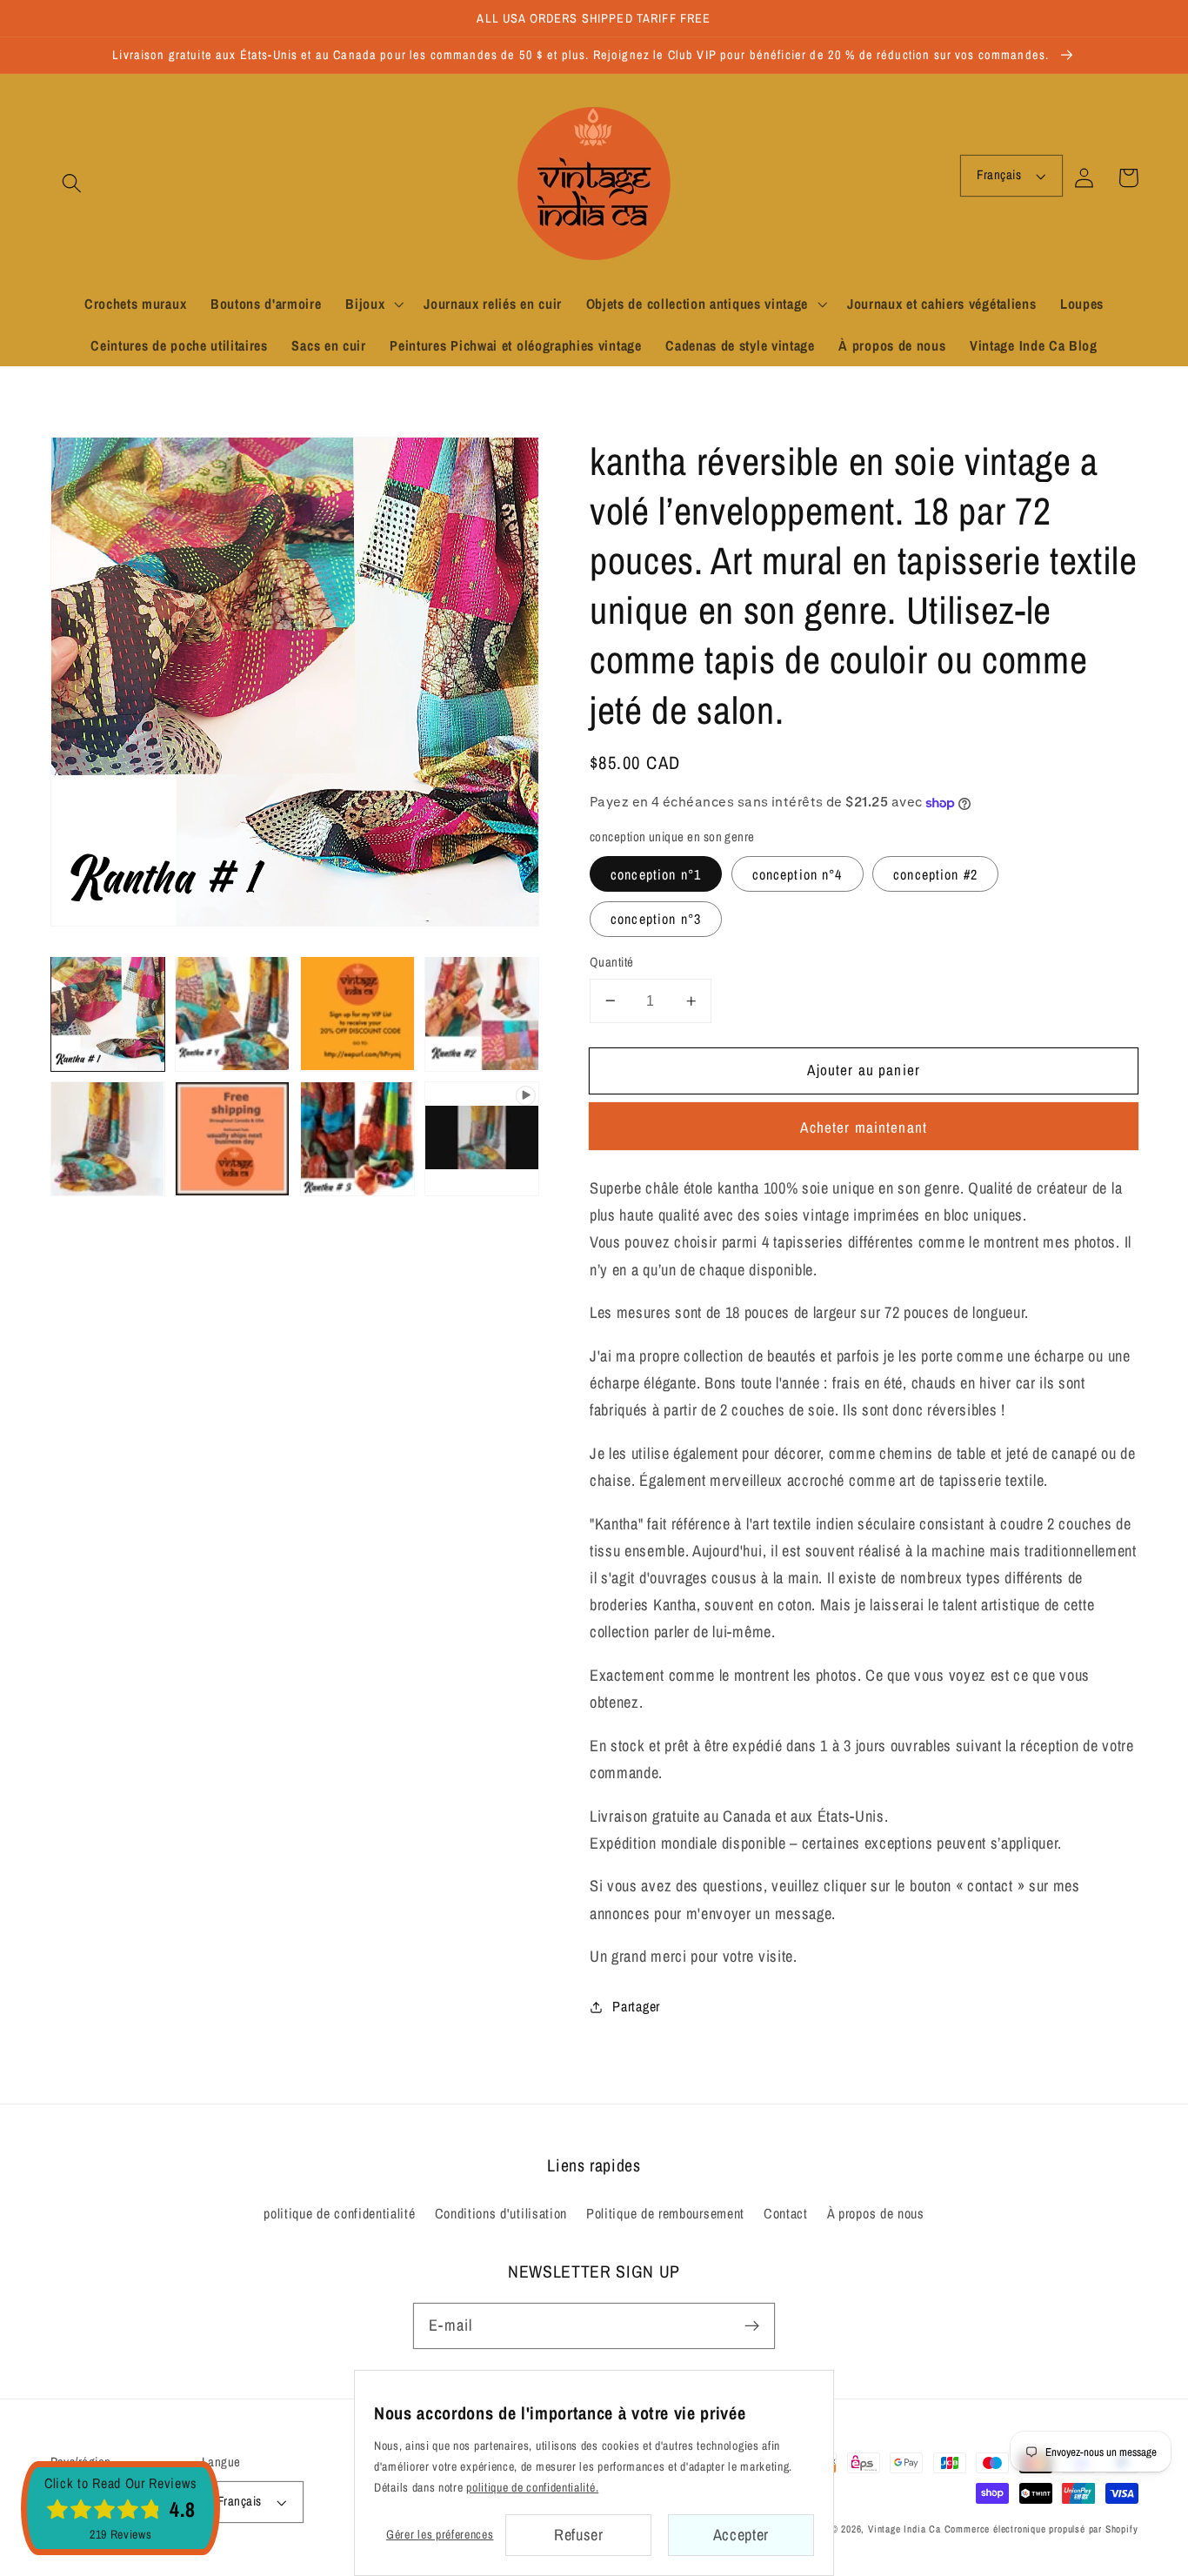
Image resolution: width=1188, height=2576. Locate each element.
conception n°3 (656, 919)
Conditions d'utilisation (501, 2213)
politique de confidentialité (339, 2213)
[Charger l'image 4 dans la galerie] (482, 1014)
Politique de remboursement (665, 2213)
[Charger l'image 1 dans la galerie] (108, 1014)
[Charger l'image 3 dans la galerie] (357, 1014)
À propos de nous (876, 2213)
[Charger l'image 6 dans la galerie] (232, 1139)
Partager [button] (636, 2006)
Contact (786, 2213)
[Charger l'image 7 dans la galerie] (357, 1139)
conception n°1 (656, 874)
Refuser (579, 2535)
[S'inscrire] (752, 2326)
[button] (73, 183)
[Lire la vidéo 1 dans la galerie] (482, 1139)
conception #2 (935, 874)
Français (999, 175)
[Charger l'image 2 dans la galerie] (232, 1014)
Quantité (612, 962)
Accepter (741, 2535)
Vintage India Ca (904, 2529)
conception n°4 (798, 874)
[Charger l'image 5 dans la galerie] (108, 1139)
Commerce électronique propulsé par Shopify (1041, 2529)
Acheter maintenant (864, 1127)
